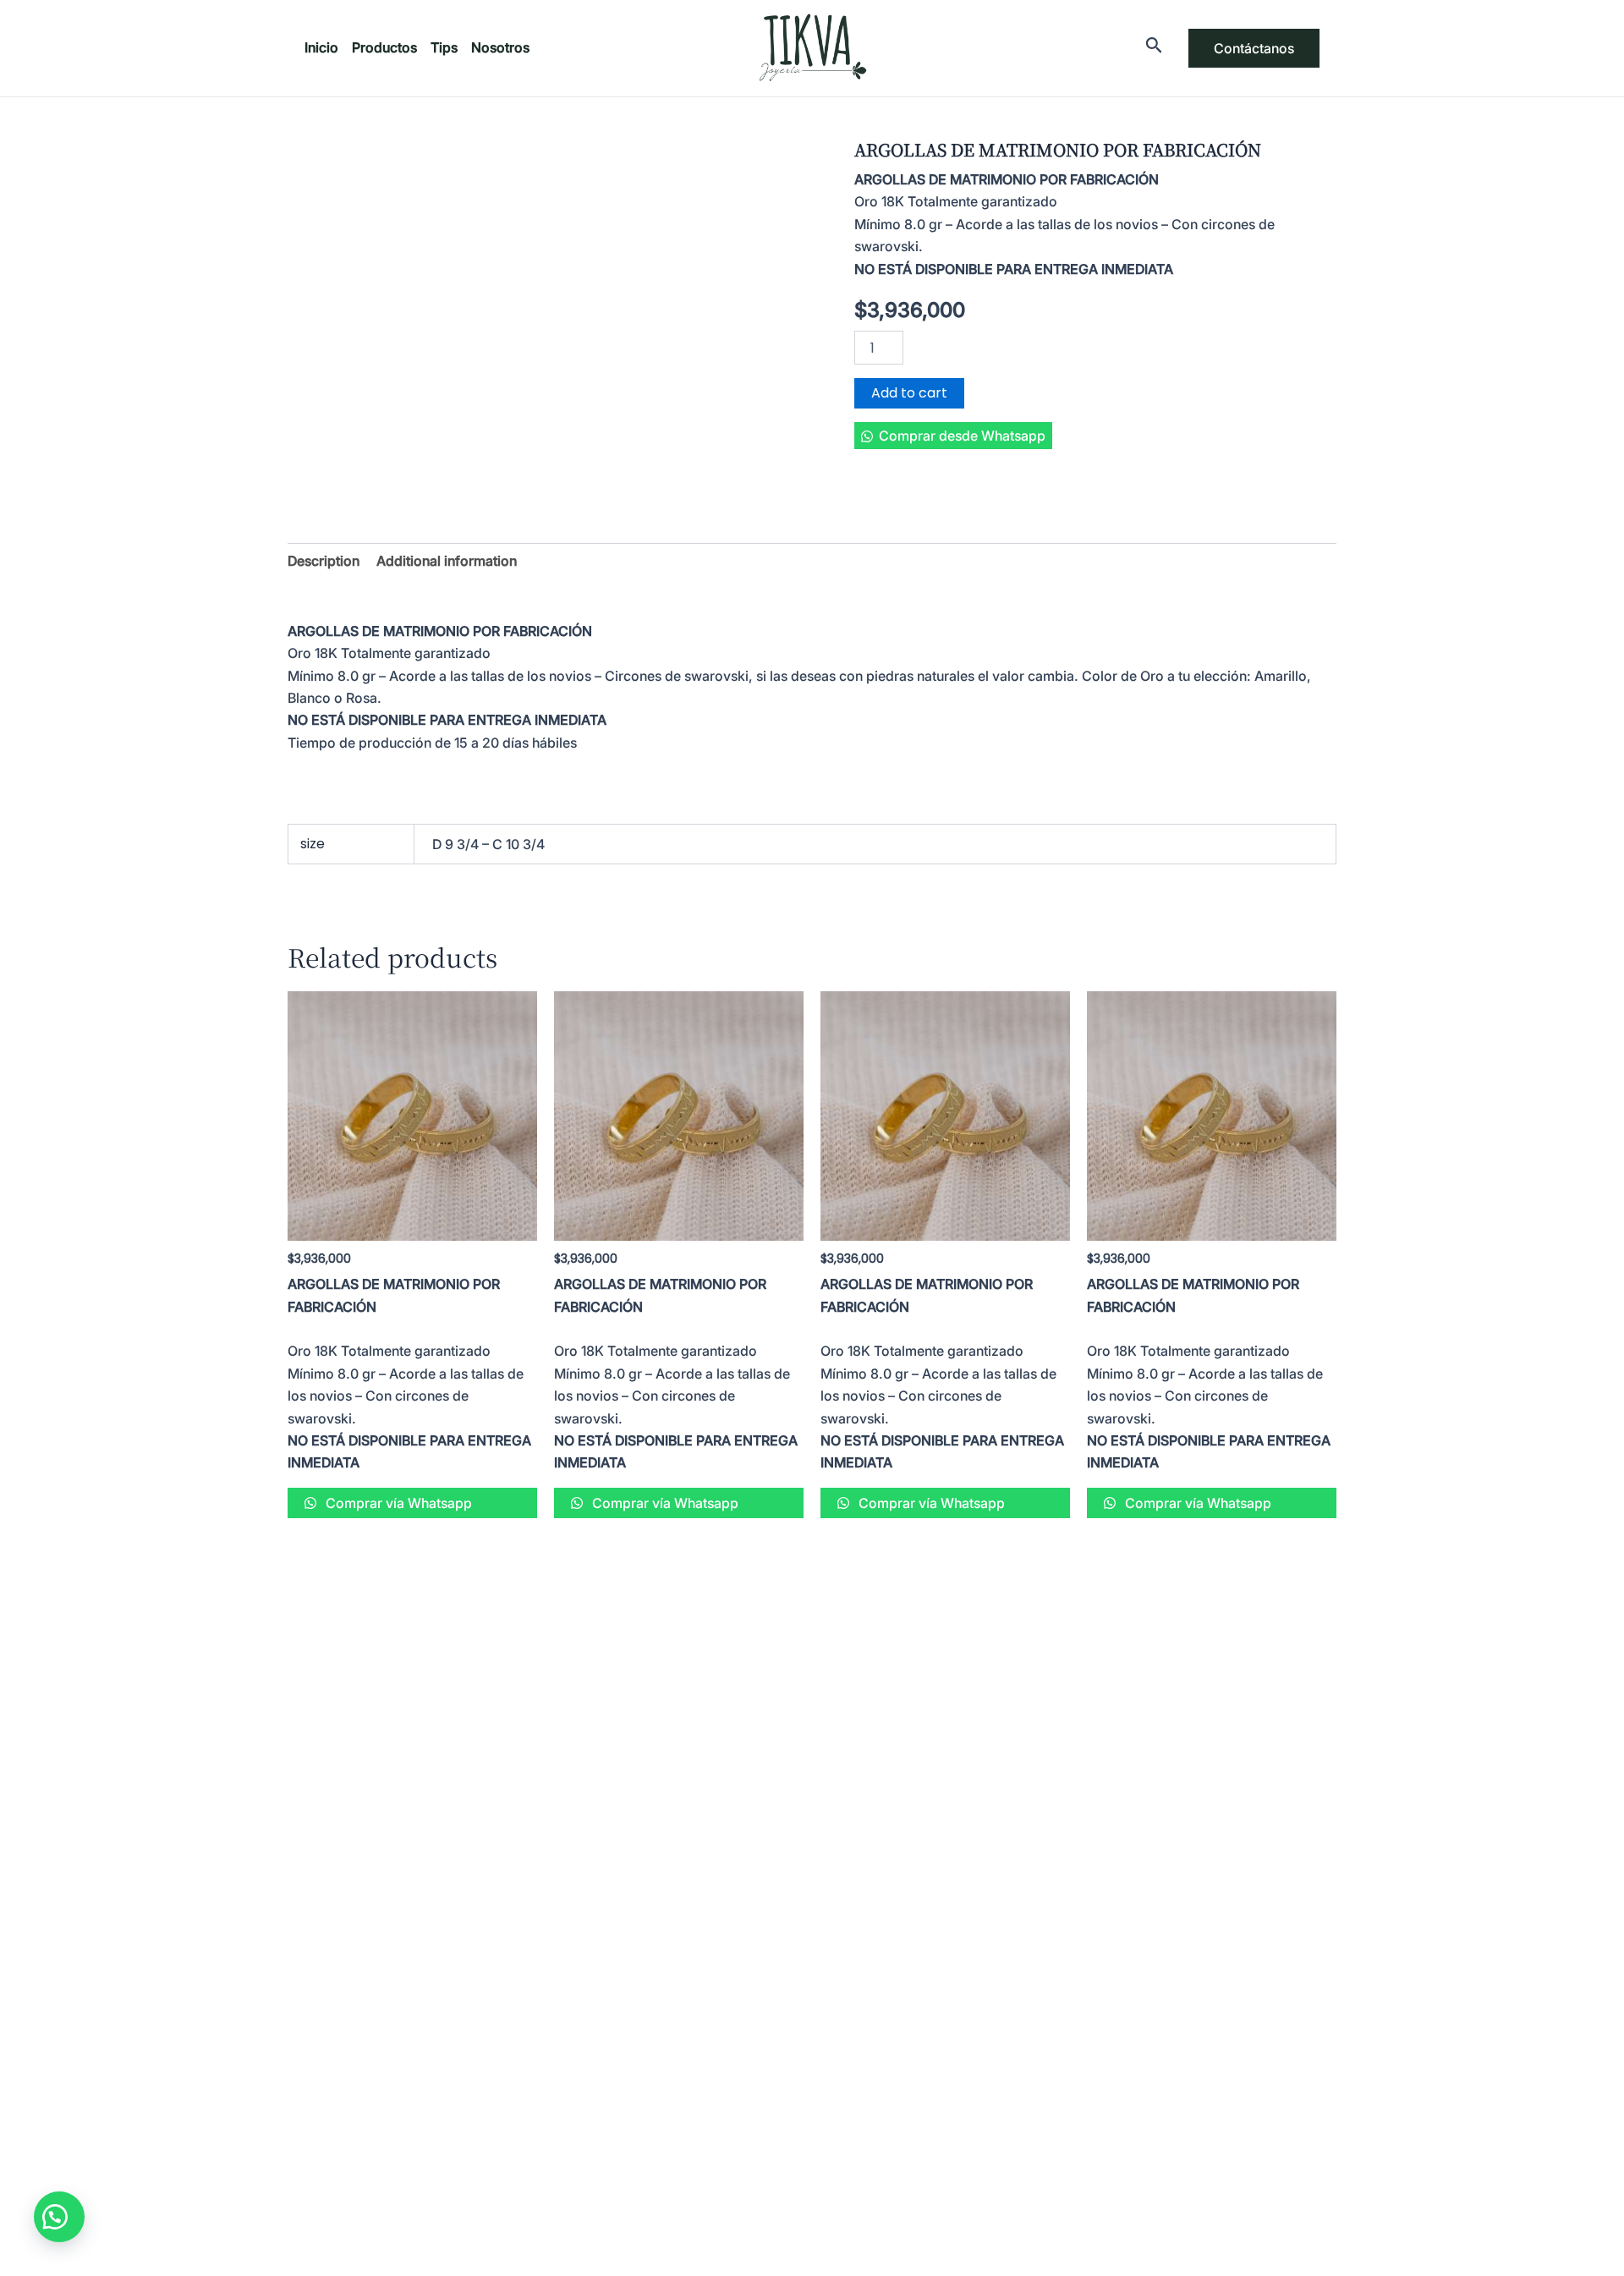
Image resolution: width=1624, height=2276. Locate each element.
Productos (384, 47)
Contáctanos (1254, 48)
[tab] (324, 561)
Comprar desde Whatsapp (962, 436)
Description (324, 561)
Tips (444, 47)
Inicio (321, 47)
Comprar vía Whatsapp (397, 1503)
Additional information (447, 561)
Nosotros (500, 47)
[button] (953, 436)
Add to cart (909, 393)
